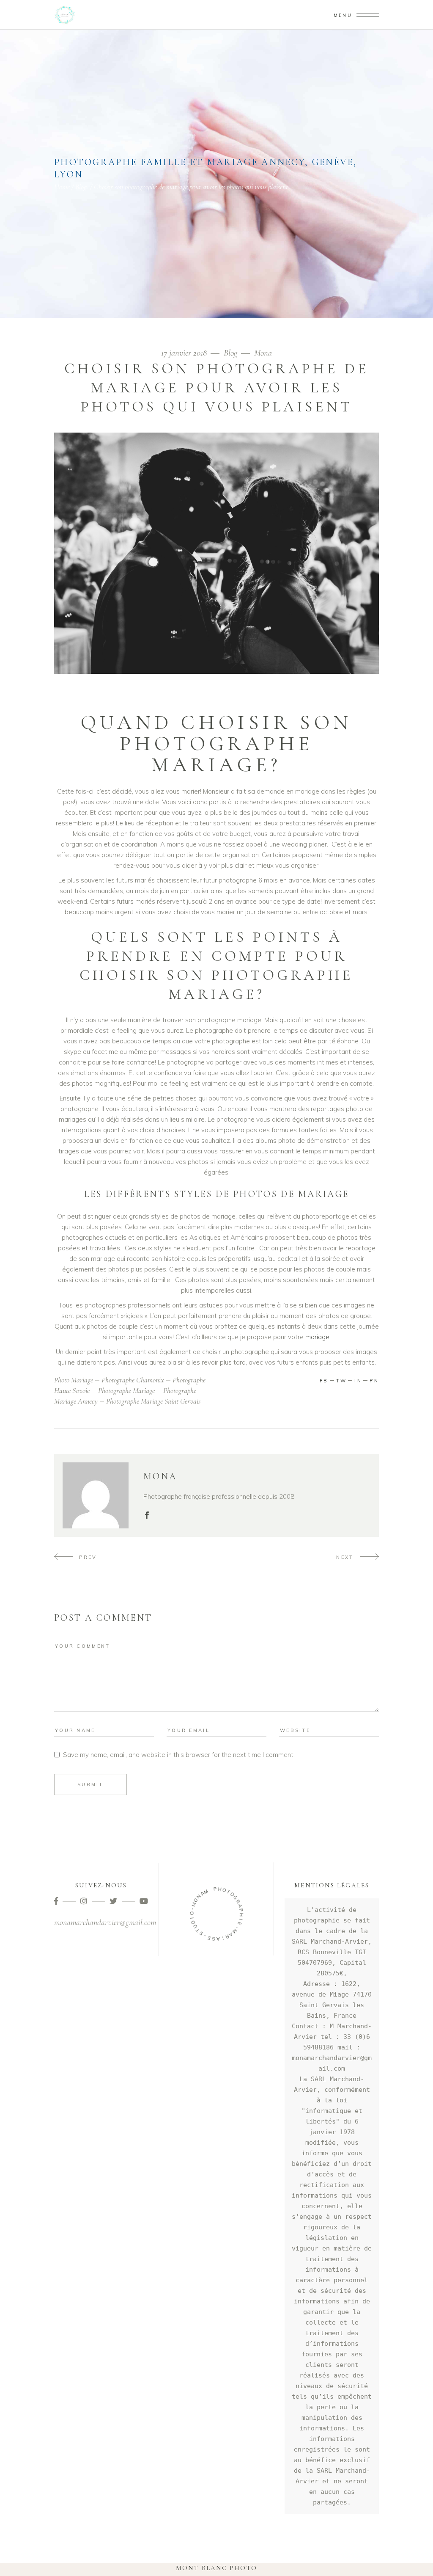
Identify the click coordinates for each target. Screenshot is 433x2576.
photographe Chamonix (133, 1380)
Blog (81, 187)
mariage (317, 1337)
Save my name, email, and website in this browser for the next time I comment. (179, 1755)
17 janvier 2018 (185, 353)
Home (62, 187)
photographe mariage (126, 1390)
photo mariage (74, 1380)
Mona (263, 353)
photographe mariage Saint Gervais (153, 1401)
